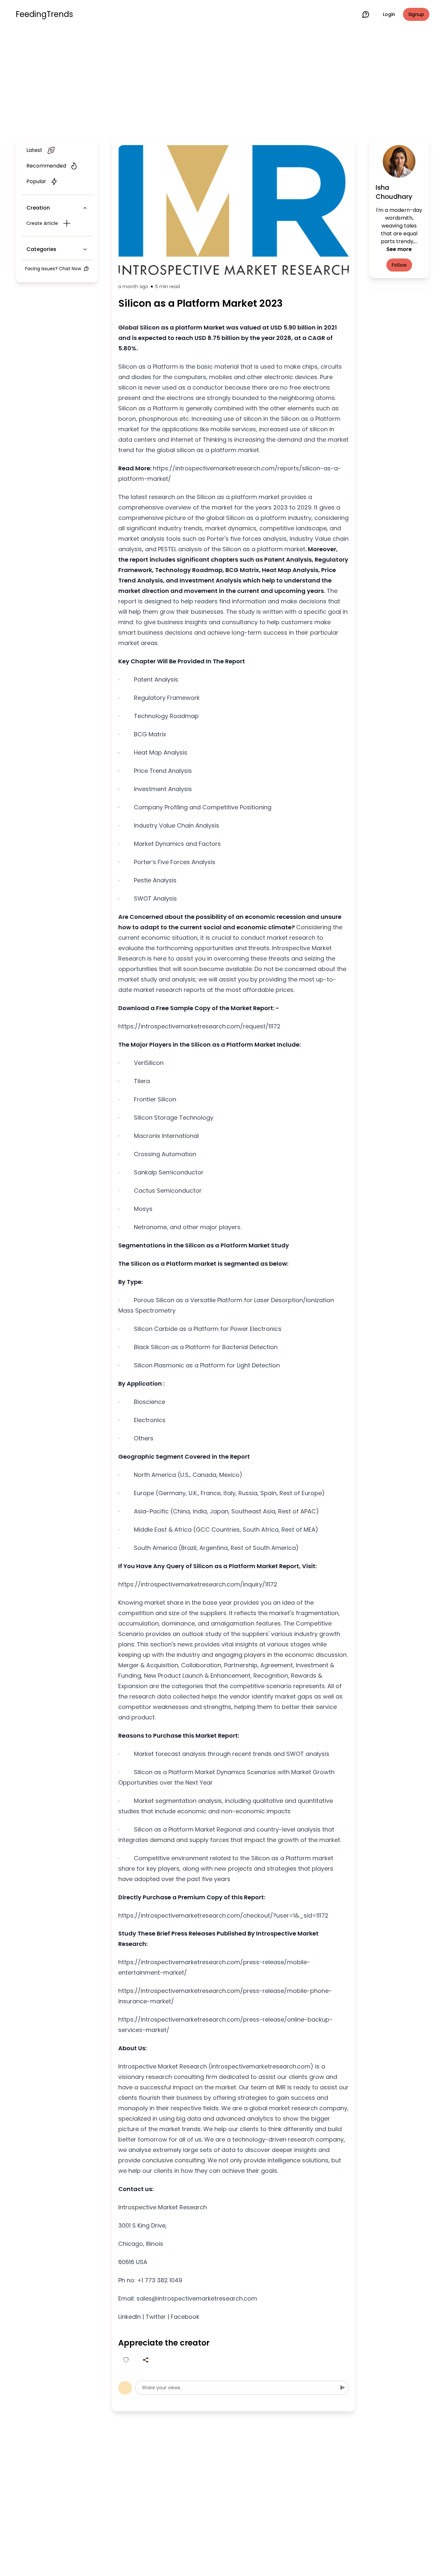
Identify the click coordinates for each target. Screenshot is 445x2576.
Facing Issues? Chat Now (53, 269)
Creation (38, 208)
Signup (416, 14)
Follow (399, 265)
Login (389, 14)
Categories (41, 249)
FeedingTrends (44, 14)
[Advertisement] (223, 82)
